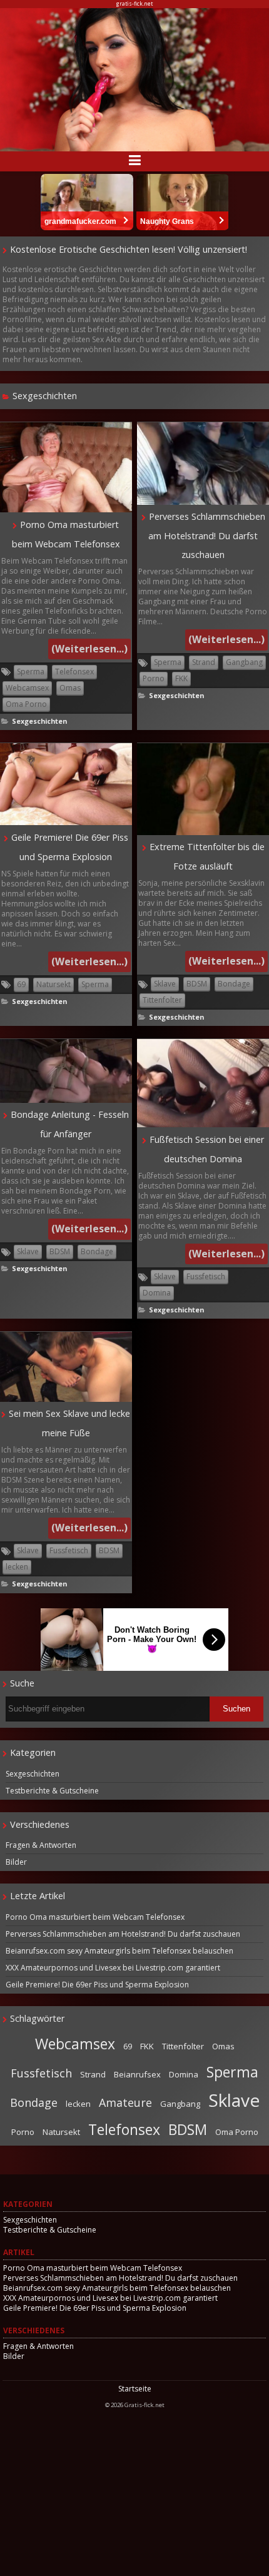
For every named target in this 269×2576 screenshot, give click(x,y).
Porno (154, 678)
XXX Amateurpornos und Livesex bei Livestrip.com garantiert (113, 1968)
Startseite (135, 2389)
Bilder (16, 1862)
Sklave (165, 984)
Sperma (31, 672)
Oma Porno (26, 704)
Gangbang (244, 662)
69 (21, 984)
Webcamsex (27, 688)
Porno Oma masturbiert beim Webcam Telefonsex (95, 1917)
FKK (181, 678)
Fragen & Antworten (41, 1845)
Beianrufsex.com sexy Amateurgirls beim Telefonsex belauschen (119, 1951)
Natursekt (53, 984)
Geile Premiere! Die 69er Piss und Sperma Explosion (97, 1985)
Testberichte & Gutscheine (52, 1791)
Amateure (125, 2102)
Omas (70, 688)
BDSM (197, 984)
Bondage (234, 984)
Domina (157, 1293)
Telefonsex (74, 672)
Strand (204, 662)
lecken (17, 1567)
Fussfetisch (206, 1276)
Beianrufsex (137, 2074)
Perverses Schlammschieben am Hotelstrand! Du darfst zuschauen (207, 535)
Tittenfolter (162, 1000)
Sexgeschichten (39, 721)
